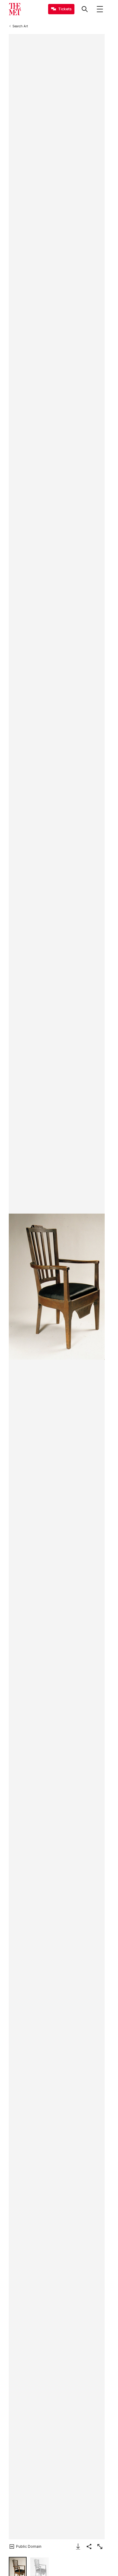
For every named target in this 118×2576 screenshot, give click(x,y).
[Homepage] (15, 9)
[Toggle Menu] (100, 9)
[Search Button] (85, 9)
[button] (57, 1287)
